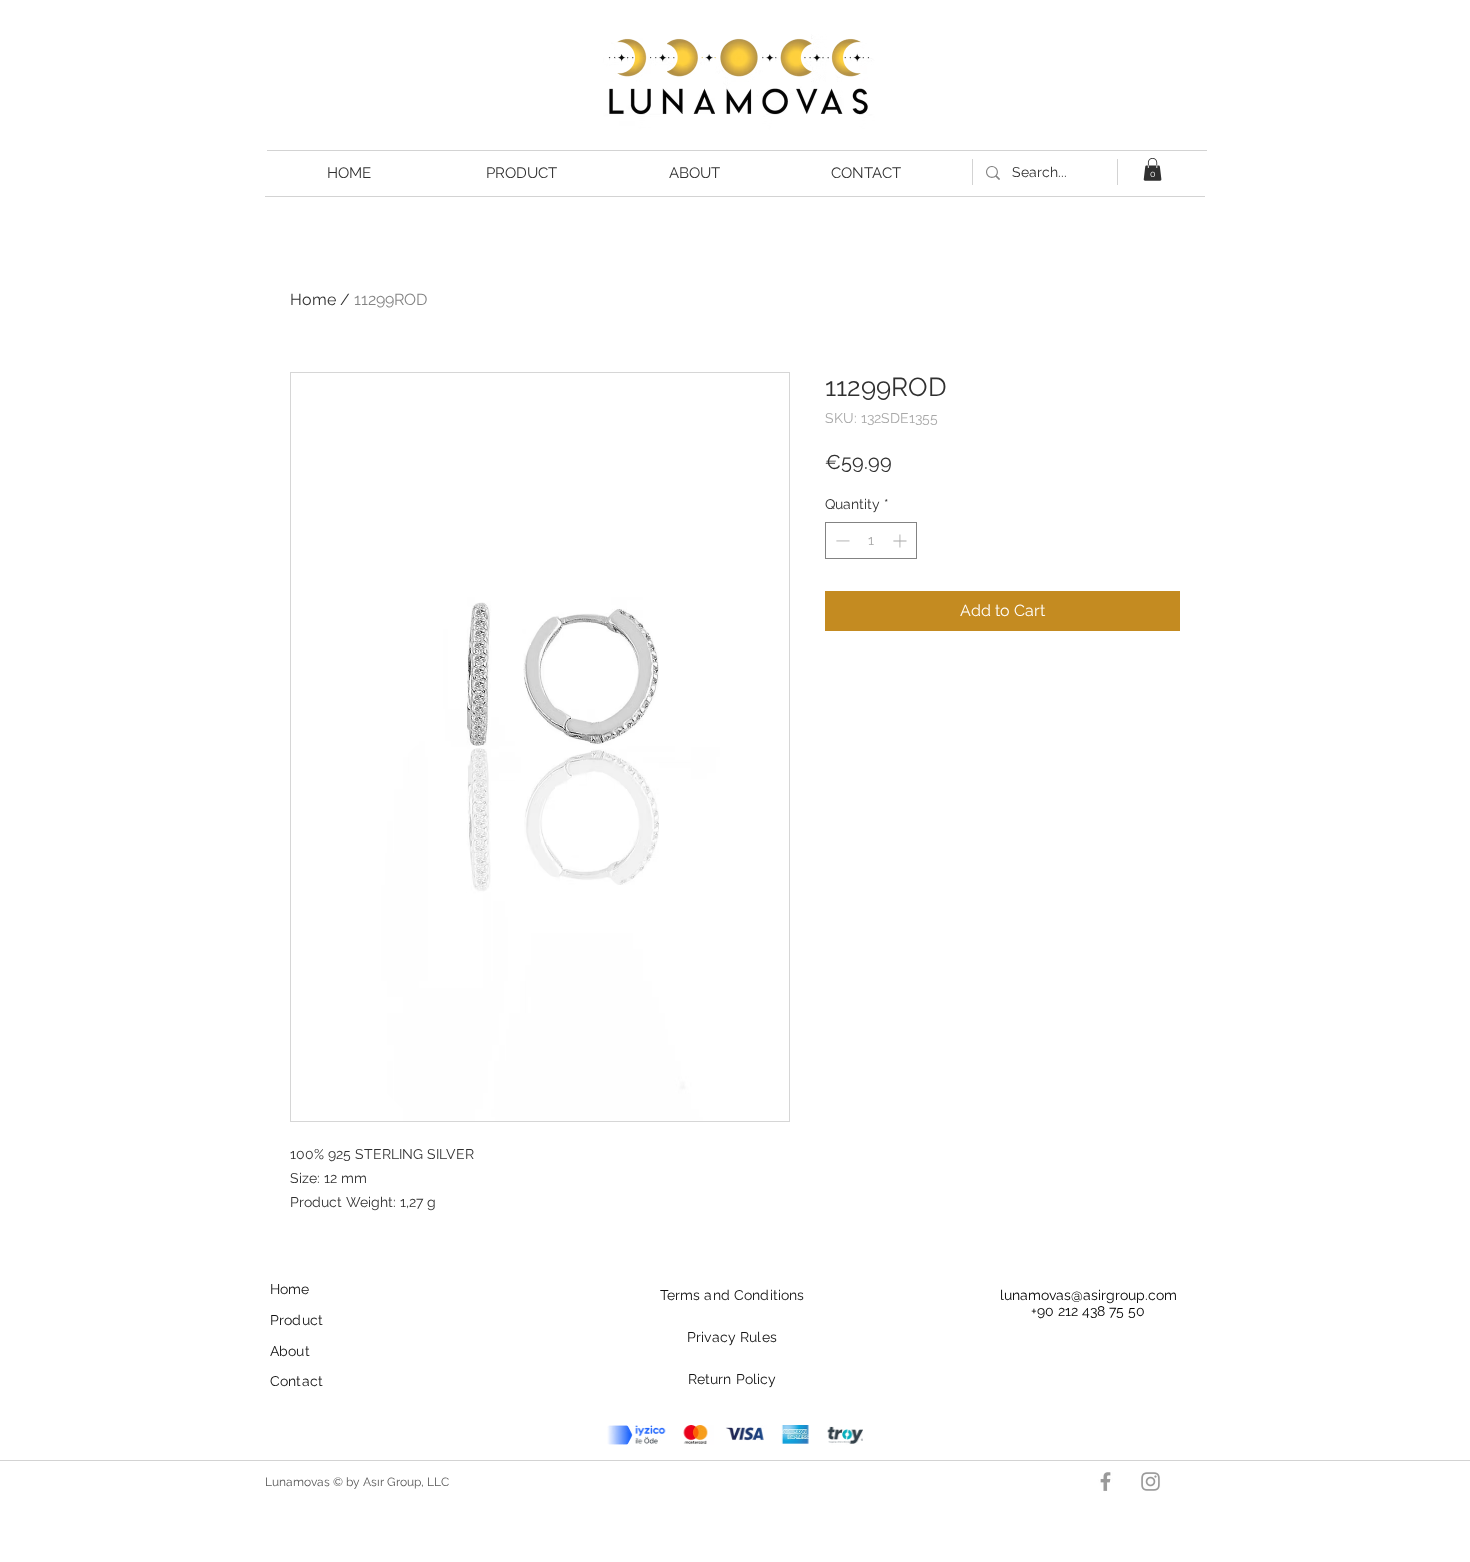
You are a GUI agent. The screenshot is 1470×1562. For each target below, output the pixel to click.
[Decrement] (840, 540)
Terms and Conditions (732, 1295)
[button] (1152, 169)
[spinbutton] (871, 540)
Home (313, 299)
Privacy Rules (732, 1337)
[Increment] (901, 540)
